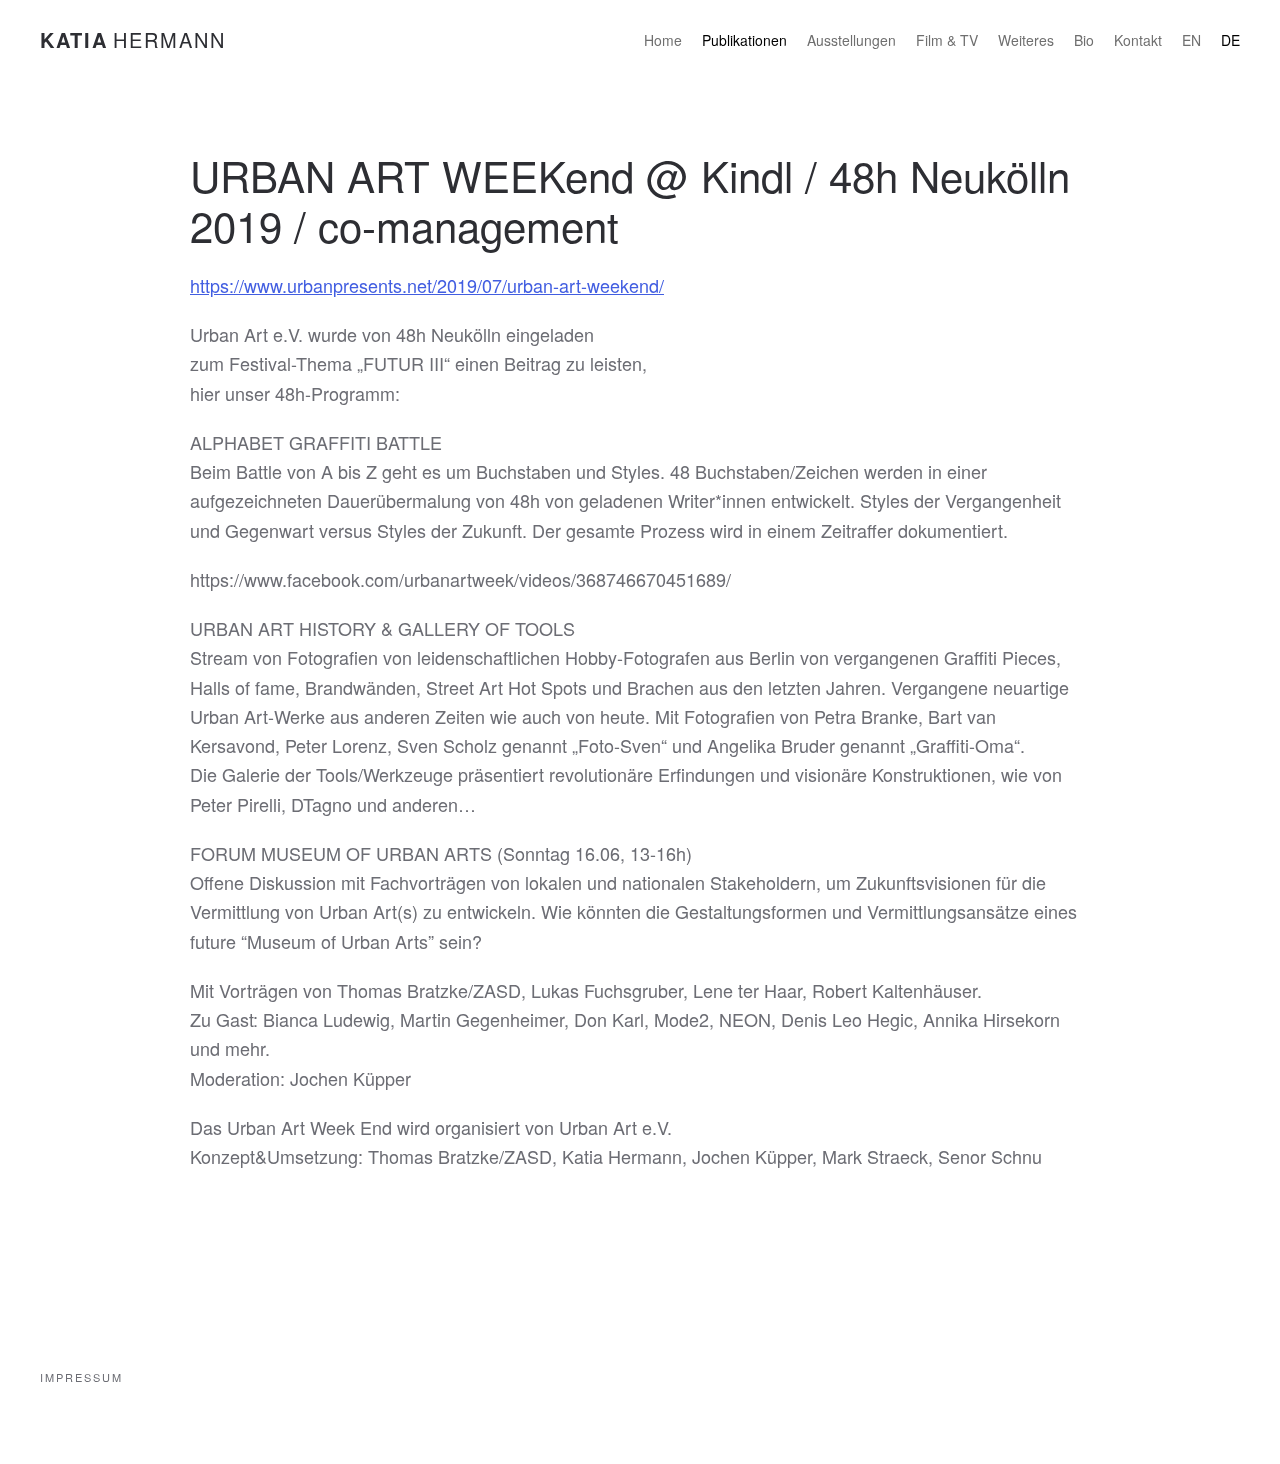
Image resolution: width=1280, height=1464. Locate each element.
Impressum (81, 1377)
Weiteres (1026, 40)
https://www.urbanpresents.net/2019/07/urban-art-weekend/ (427, 285)
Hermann (133, 39)
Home (663, 40)
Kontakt (1138, 40)
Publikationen (744, 40)
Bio (1084, 40)
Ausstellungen (851, 40)
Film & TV (947, 40)
